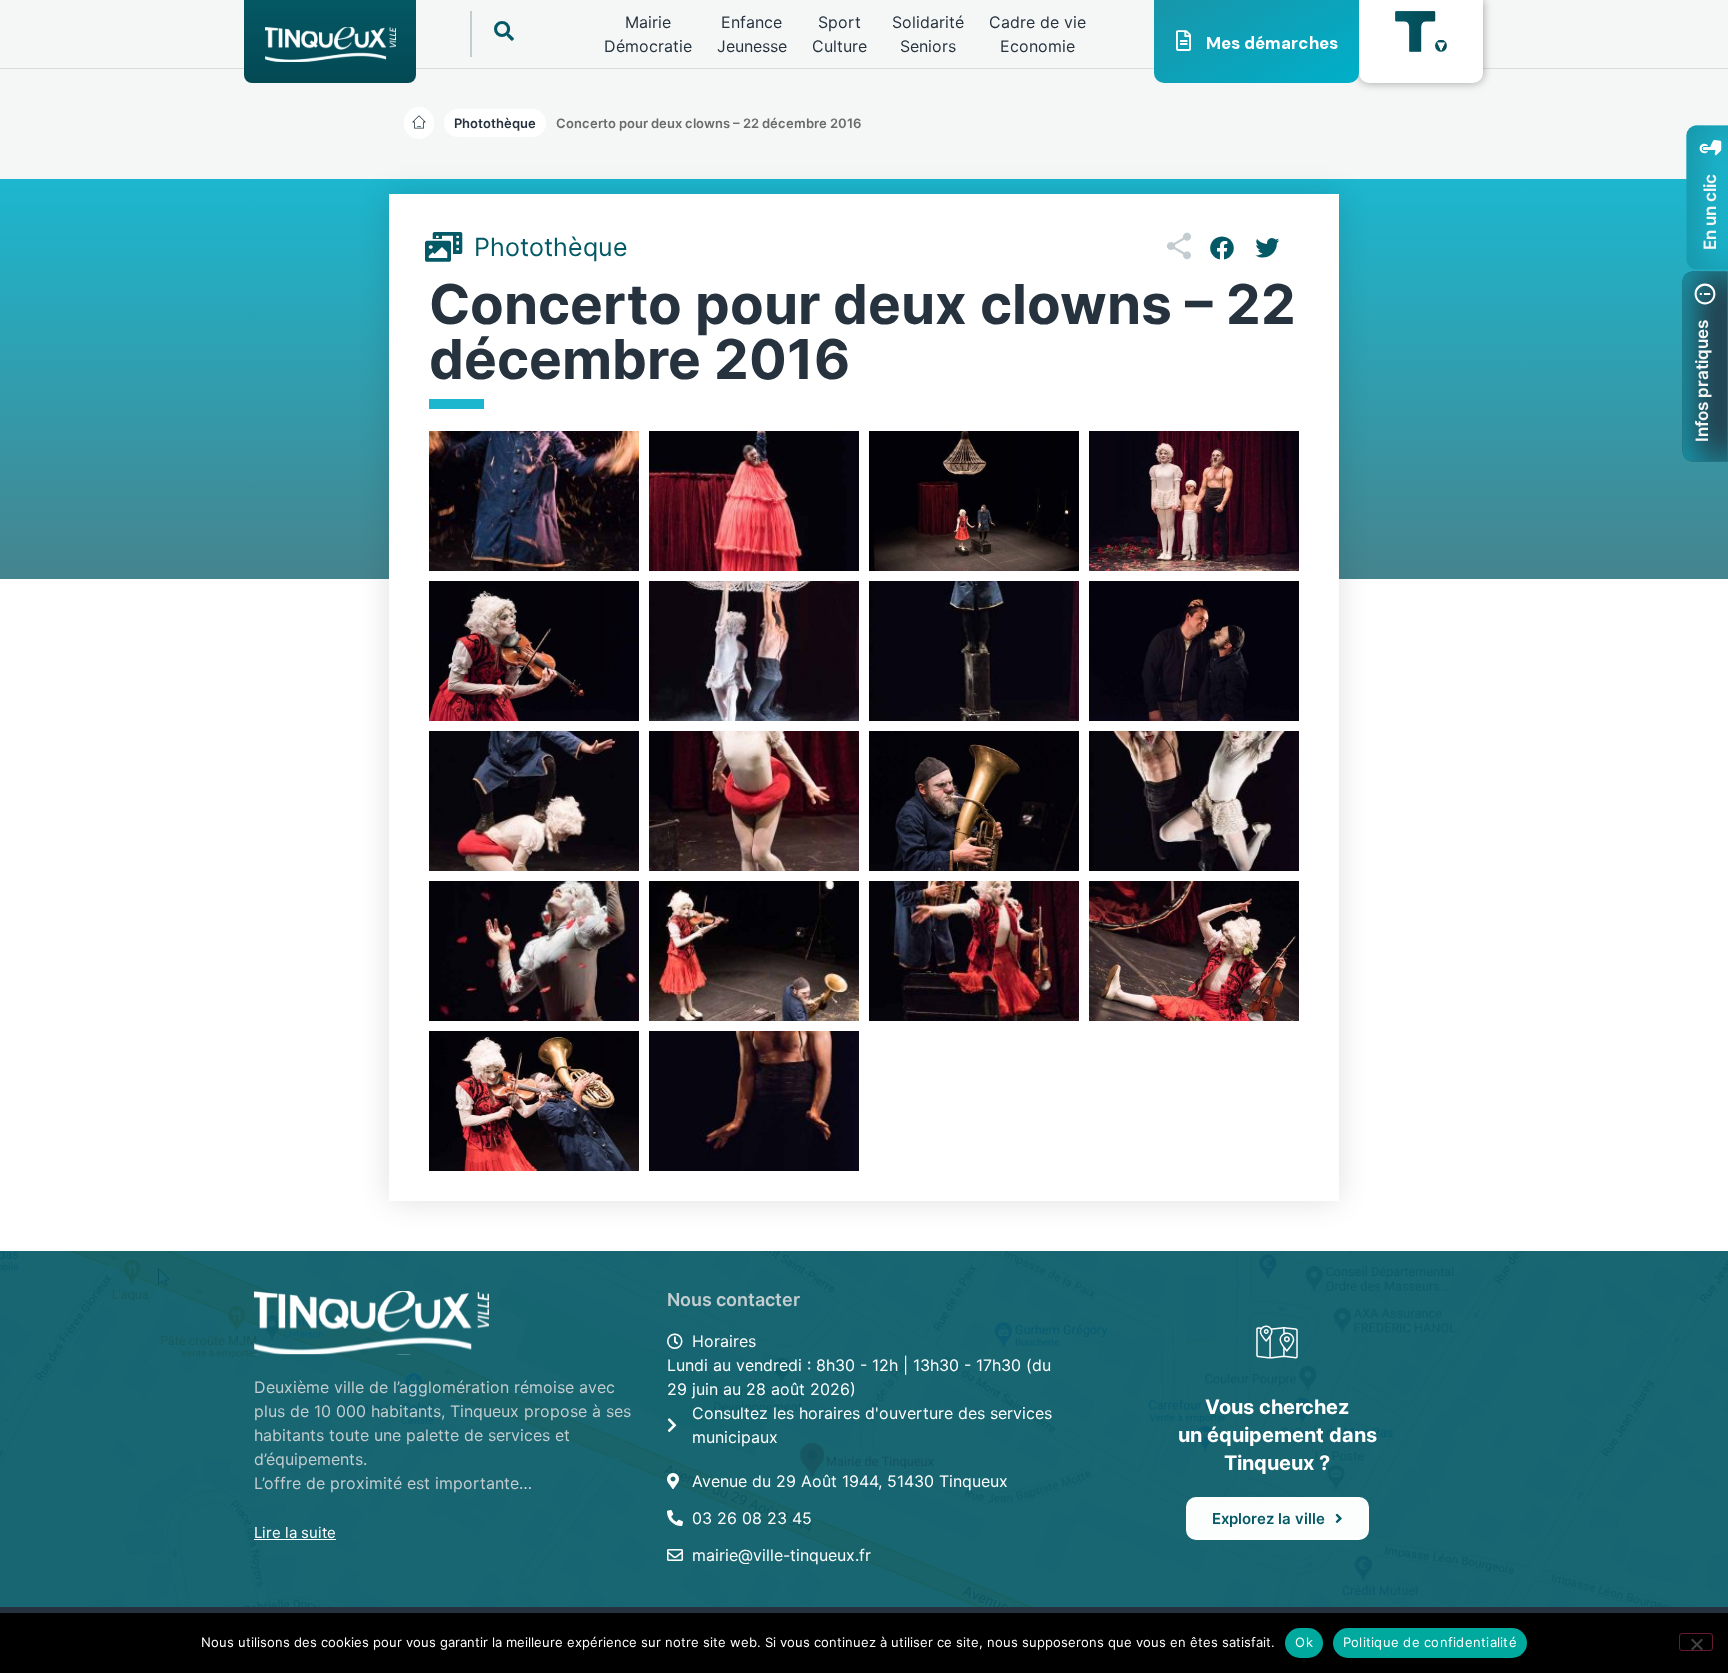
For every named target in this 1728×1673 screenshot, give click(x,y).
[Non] (1696, 1642)
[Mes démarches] (1184, 41)
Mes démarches (1272, 43)
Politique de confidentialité (1430, 1642)
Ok (1304, 1642)
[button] (708, 123)
